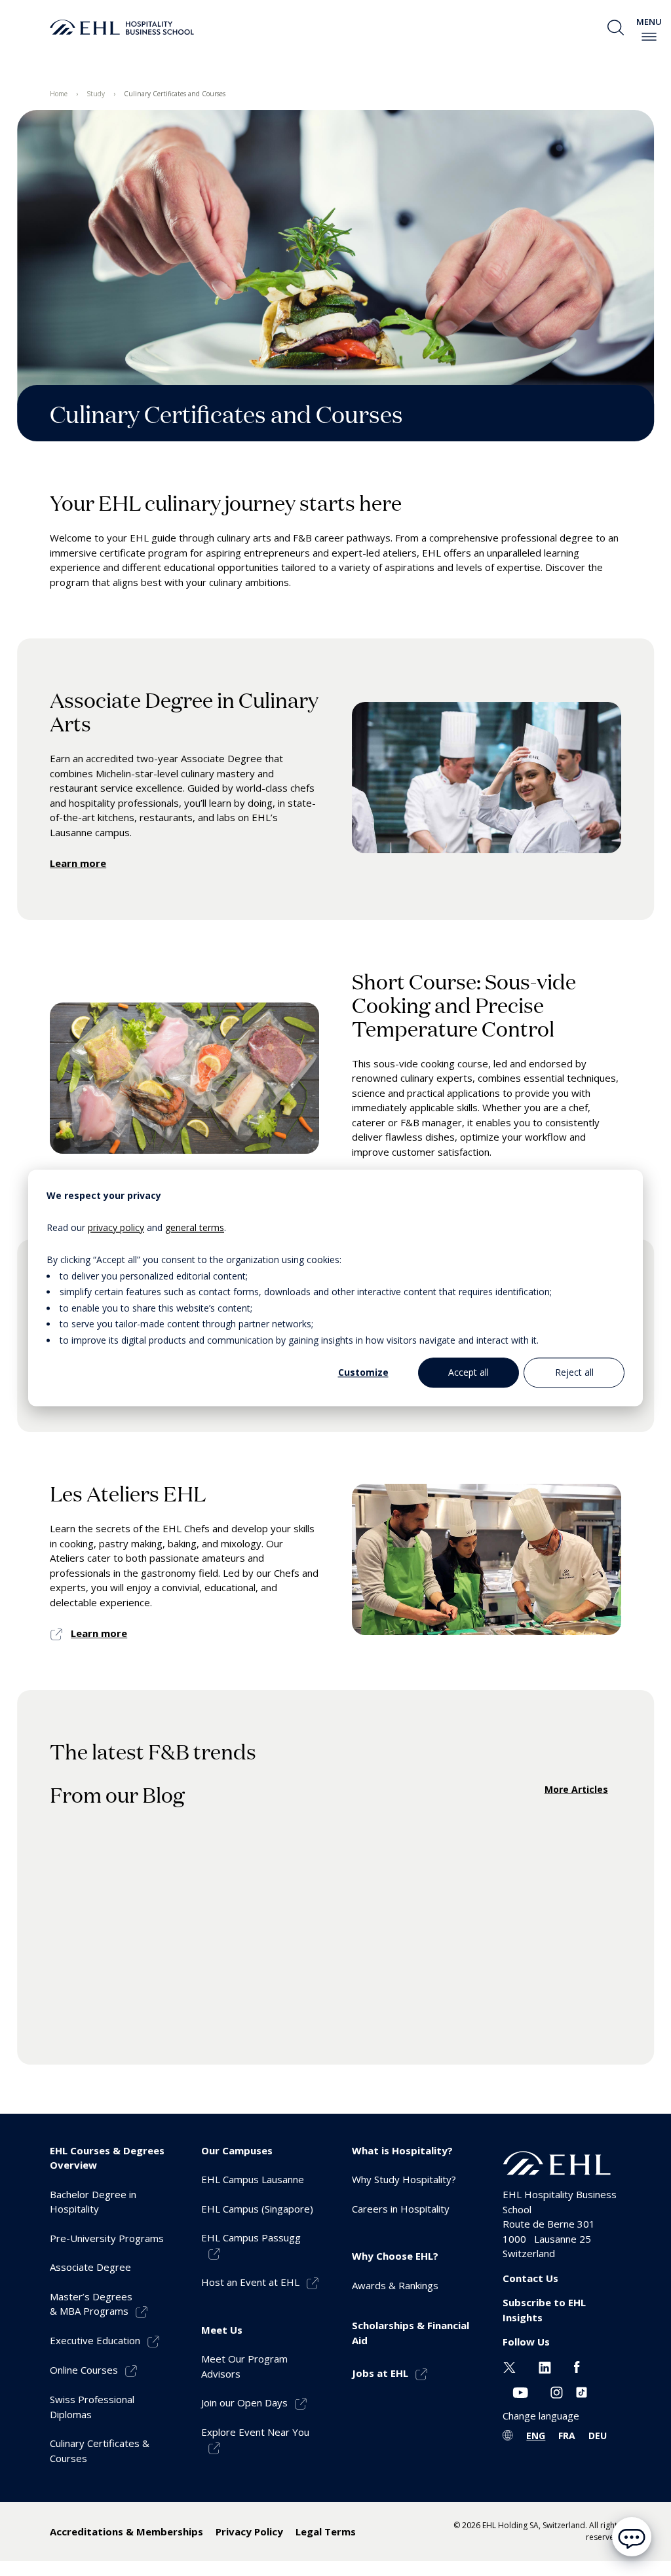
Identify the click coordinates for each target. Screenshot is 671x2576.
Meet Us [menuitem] (222, 2330)
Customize (363, 1372)
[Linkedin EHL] (545, 2366)
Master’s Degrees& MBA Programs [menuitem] (91, 2304)
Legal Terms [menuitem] (326, 2531)
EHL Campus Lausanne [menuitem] (253, 2179)
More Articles (576, 1789)
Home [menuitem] (59, 94)
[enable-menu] (649, 37)
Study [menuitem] (96, 94)
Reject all (574, 1372)
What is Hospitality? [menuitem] (402, 2150)
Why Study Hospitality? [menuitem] (404, 2179)
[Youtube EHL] (520, 2391)
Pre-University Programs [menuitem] (107, 2238)
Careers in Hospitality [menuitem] (401, 2209)
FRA (567, 2436)
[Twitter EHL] (509, 2366)
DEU (598, 2436)
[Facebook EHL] (577, 2366)
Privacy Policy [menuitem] (249, 2531)
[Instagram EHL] (557, 2391)
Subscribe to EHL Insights (544, 2310)
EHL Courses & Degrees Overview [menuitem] (107, 2158)
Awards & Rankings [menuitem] (395, 2285)
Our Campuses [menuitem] (237, 2150)
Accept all (469, 1372)
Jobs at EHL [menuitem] (380, 2373)
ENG (536, 2436)
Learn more (78, 863)
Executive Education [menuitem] (95, 2340)
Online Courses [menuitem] (84, 2370)
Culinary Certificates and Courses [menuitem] (175, 94)
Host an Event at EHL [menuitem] (250, 2282)
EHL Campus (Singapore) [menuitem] (257, 2209)
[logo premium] (122, 28)
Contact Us (530, 2278)
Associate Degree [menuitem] (90, 2267)
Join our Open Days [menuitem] (244, 2402)
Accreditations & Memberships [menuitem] (126, 2531)
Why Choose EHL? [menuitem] (395, 2256)
